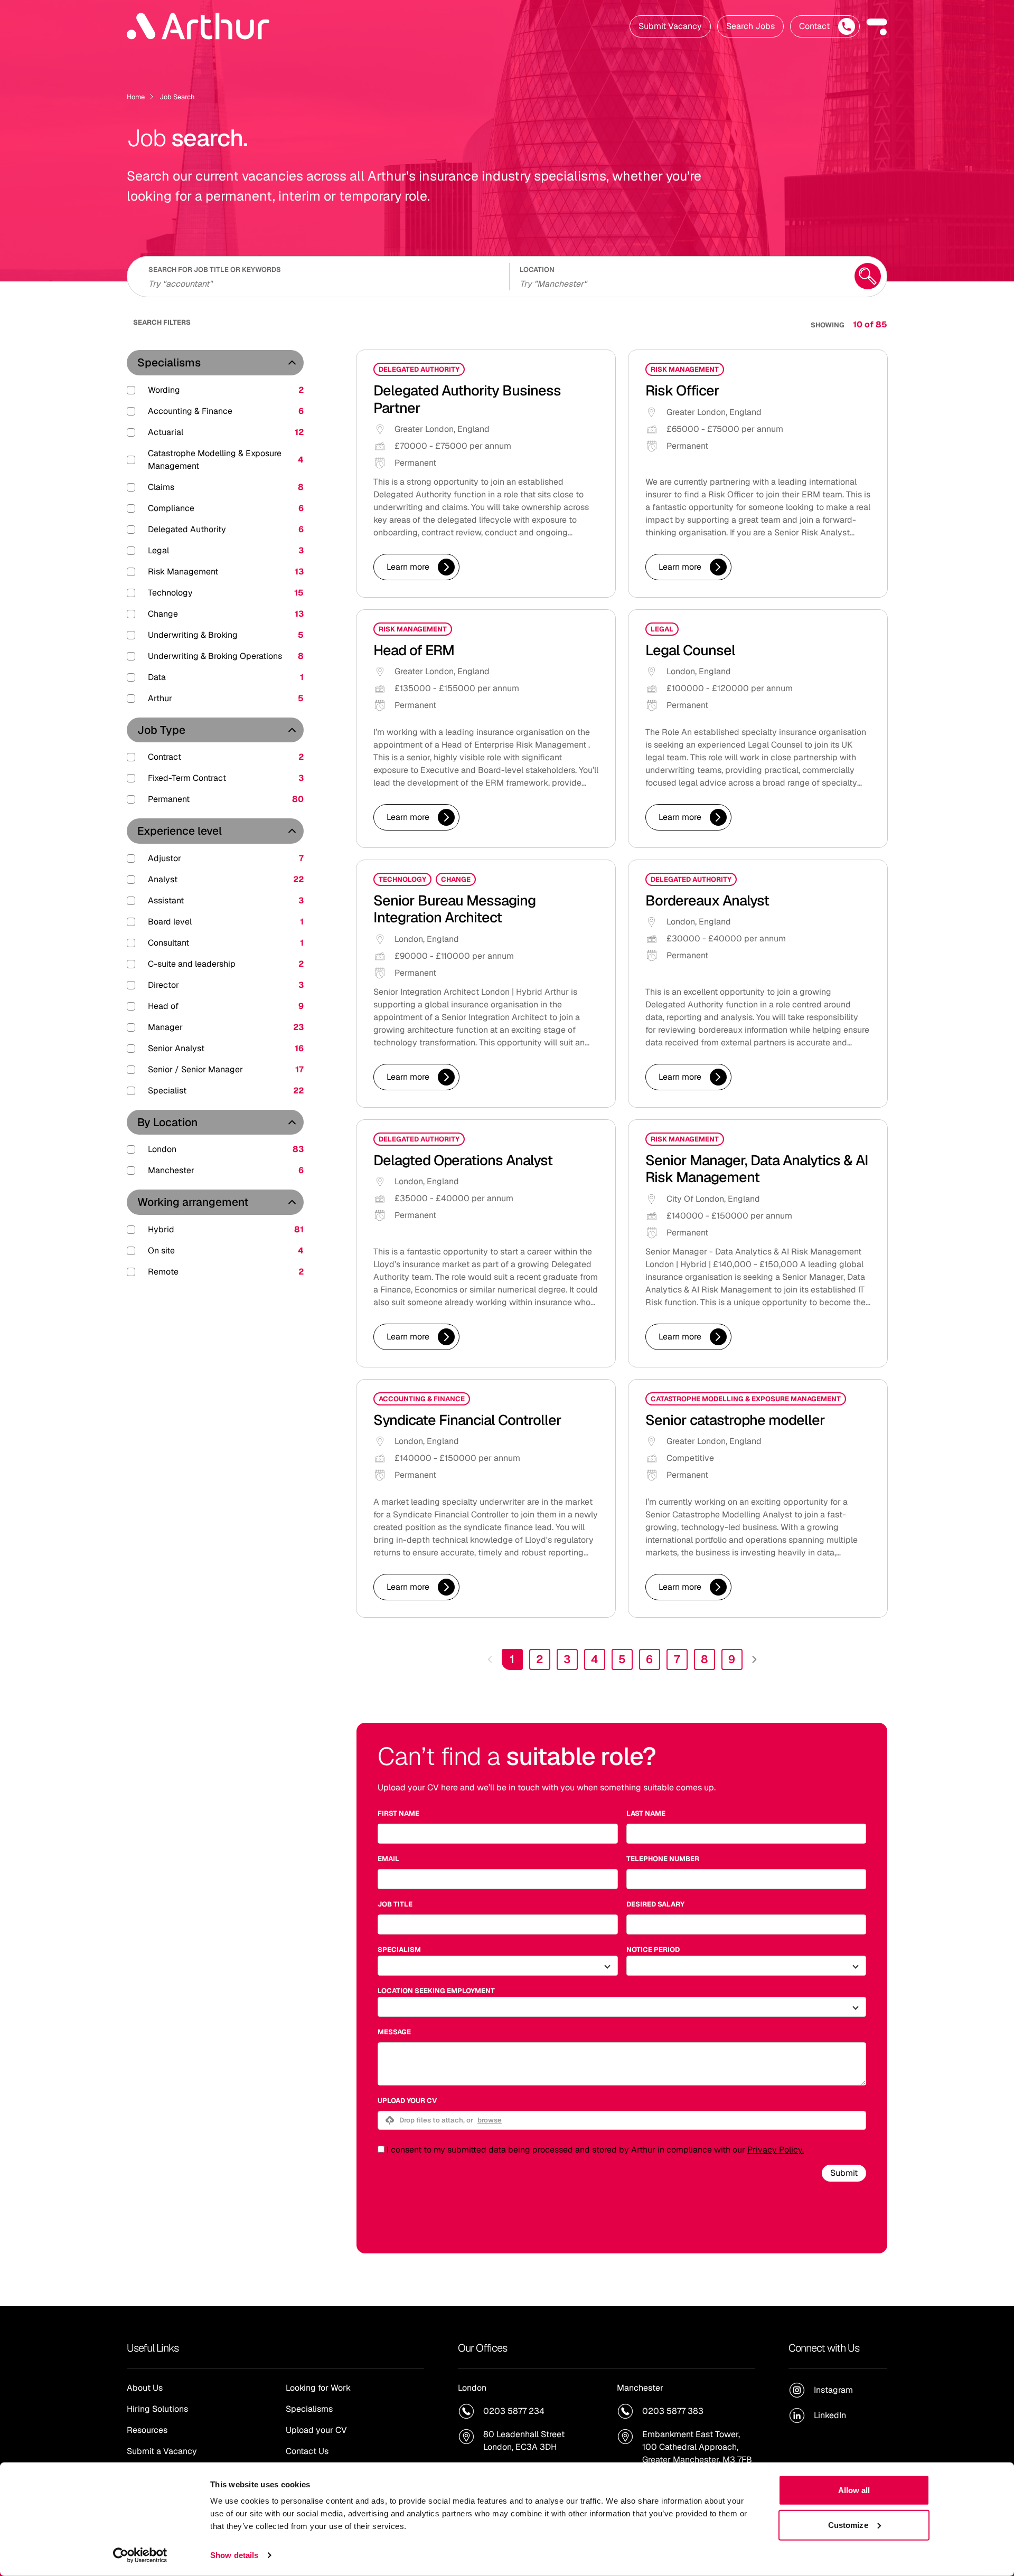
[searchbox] (322, 282)
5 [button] (622, 1659)
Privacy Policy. (776, 2150)
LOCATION (537, 270)
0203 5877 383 (673, 2411)
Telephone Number (663, 1859)
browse (490, 2120)
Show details (234, 2555)
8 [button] (705, 1659)
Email (388, 1859)
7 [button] (677, 1659)
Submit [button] (844, 2173)
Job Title (395, 1904)
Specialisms (169, 362)
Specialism (399, 1950)
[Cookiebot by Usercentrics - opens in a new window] (140, 2555)
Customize (848, 2525)
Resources (147, 2430)
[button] (877, 26)
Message (394, 2032)
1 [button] (512, 1659)
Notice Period (653, 1950)
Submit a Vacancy (162, 2451)
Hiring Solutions (157, 2409)
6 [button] (649, 1659)
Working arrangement (193, 1202)
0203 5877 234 (514, 2411)
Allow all (854, 2490)
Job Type (161, 730)
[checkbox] (381, 2149)
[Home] (198, 26)
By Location (167, 1122)
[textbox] (498, 1834)
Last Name (646, 1813)
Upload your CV (407, 2101)
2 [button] (539, 1659)
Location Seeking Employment (436, 1991)
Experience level (180, 831)
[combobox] (680, 282)
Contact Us (307, 2451)
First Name (398, 1813)
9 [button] (732, 1659)
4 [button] (595, 1659)
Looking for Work (318, 2388)
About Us (145, 2388)
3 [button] (567, 1659)
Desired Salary (655, 1904)
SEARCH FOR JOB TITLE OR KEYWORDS (215, 270)
